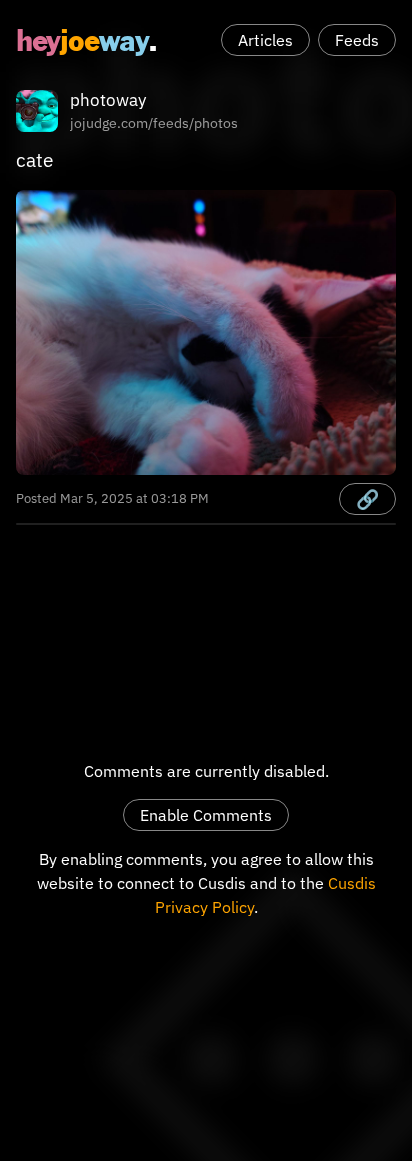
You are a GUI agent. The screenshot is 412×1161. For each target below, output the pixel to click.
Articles (265, 40)
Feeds (357, 40)
